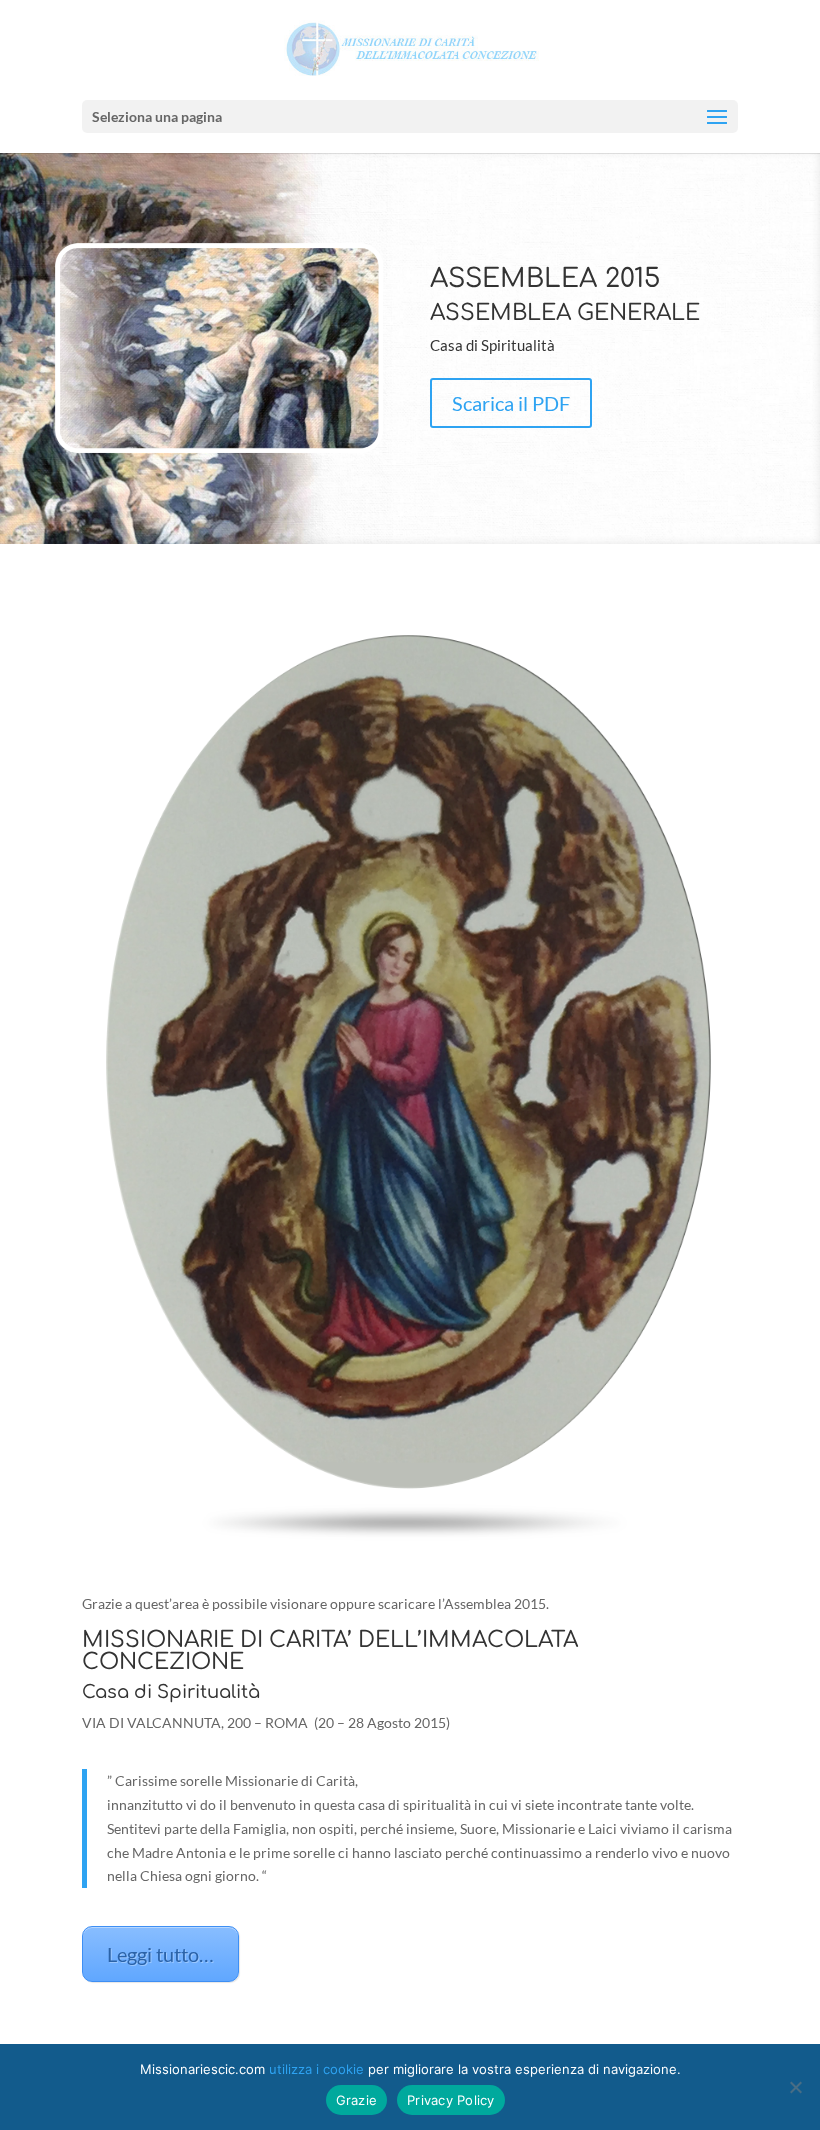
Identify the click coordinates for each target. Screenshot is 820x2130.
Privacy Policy (451, 2100)
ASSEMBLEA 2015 (545, 278)
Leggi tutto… (160, 1954)
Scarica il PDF (511, 403)
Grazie (357, 2100)
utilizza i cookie (316, 2069)
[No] (795, 2087)
